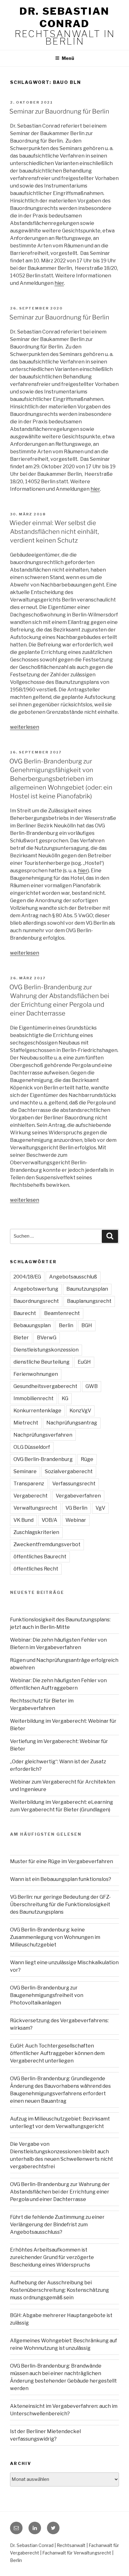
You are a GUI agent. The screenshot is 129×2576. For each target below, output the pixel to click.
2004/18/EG (27, 1277)
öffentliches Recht (36, 1569)
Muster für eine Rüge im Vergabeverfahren (62, 1861)
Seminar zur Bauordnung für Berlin (59, 111)
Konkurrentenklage (37, 1411)
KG (65, 1398)
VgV (100, 1508)
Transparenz (29, 1484)
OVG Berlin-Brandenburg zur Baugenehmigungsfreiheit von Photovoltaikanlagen (47, 1995)
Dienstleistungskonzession (46, 1350)
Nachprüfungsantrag (72, 1423)
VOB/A (49, 1520)
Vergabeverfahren (78, 1496)
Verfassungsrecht (74, 1484)
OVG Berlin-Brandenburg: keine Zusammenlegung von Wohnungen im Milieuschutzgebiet (55, 1937)
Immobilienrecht (34, 1398)
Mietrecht (26, 1423)
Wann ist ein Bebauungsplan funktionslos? (61, 1879)
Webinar (76, 1520)
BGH (87, 1325)
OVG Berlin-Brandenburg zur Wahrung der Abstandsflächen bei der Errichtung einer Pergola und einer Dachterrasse (60, 2192)
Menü (68, 58)
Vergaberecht (31, 1496)
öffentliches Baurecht (40, 1557)
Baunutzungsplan (87, 1289)
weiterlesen (25, 727)
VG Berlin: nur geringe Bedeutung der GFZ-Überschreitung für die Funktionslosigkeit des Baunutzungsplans (60, 1904)
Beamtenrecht (62, 1313)
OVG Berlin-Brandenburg (43, 1459)
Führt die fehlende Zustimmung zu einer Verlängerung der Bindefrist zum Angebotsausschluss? (57, 2225)
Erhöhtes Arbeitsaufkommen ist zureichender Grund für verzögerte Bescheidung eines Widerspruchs (52, 2257)
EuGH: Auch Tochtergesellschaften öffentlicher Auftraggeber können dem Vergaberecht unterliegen (57, 2053)
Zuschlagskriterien (36, 1532)
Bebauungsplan (32, 1325)
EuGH (84, 1362)
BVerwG (47, 1338)
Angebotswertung (36, 1289)
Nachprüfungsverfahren (43, 1435)
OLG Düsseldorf (32, 1447)
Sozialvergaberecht (69, 1471)
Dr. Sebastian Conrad (64, 17)
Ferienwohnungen (36, 1374)
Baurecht (25, 1313)
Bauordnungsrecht (36, 1301)
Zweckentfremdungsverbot (47, 1544)
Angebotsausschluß (73, 1277)
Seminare (25, 1471)
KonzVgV (80, 1411)
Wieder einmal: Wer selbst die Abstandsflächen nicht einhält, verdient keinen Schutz (54, 532)
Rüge (87, 1459)
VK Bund (23, 1520)
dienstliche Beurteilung (41, 1362)
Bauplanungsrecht (89, 1301)
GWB (92, 1386)
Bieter (21, 1338)
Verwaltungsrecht (35, 1508)
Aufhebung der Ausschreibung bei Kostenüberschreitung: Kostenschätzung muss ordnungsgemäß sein (59, 2290)
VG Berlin (76, 1508)
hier (59, 283)
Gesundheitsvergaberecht (45, 1386)
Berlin (66, 1325)
